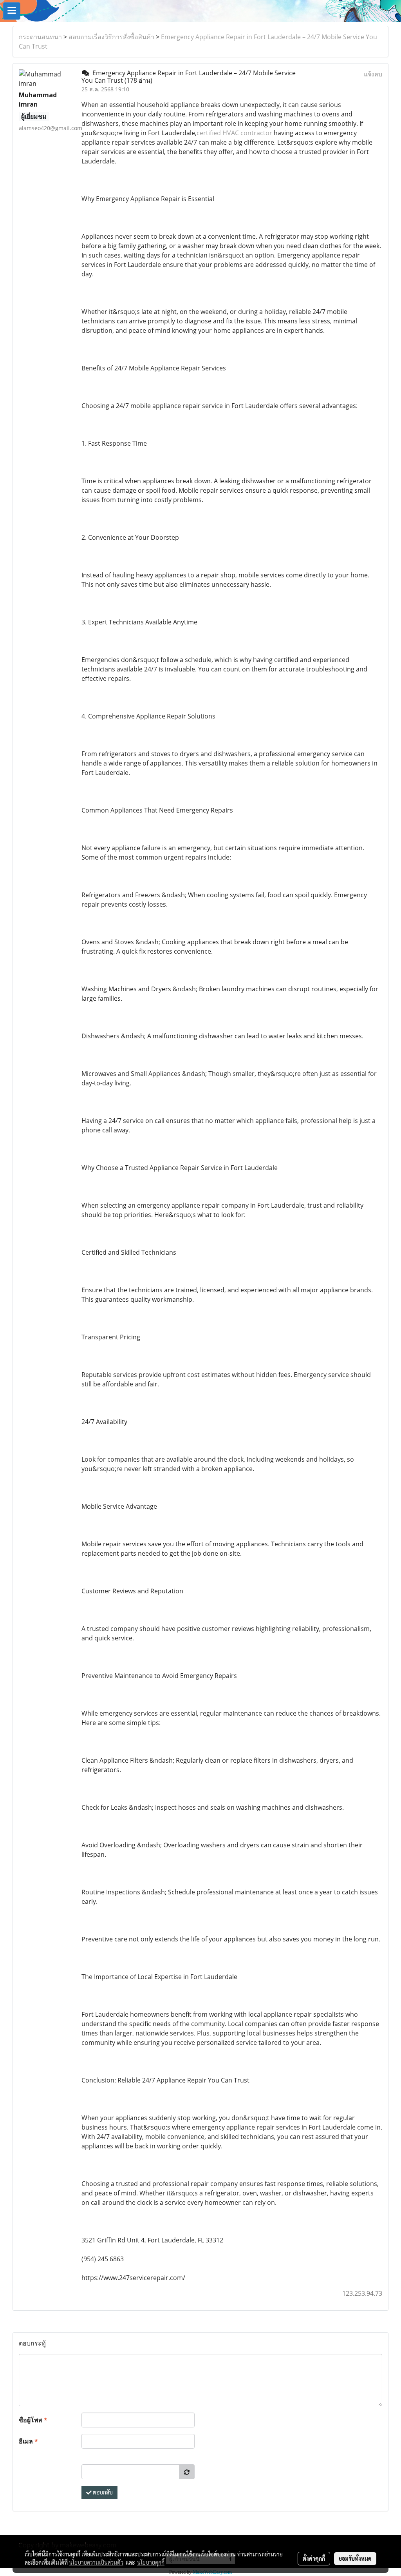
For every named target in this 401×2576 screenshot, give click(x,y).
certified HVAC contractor (234, 133)
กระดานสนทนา (40, 37)
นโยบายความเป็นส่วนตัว (96, 2562)
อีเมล (28, 2441)
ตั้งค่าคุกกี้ (314, 2558)
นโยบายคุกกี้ (151, 2562)
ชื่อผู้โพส (33, 2420)
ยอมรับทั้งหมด (355, 2558)
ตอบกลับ (102, 2492)
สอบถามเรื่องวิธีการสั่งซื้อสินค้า (111, 37)
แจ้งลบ (373, 74)
